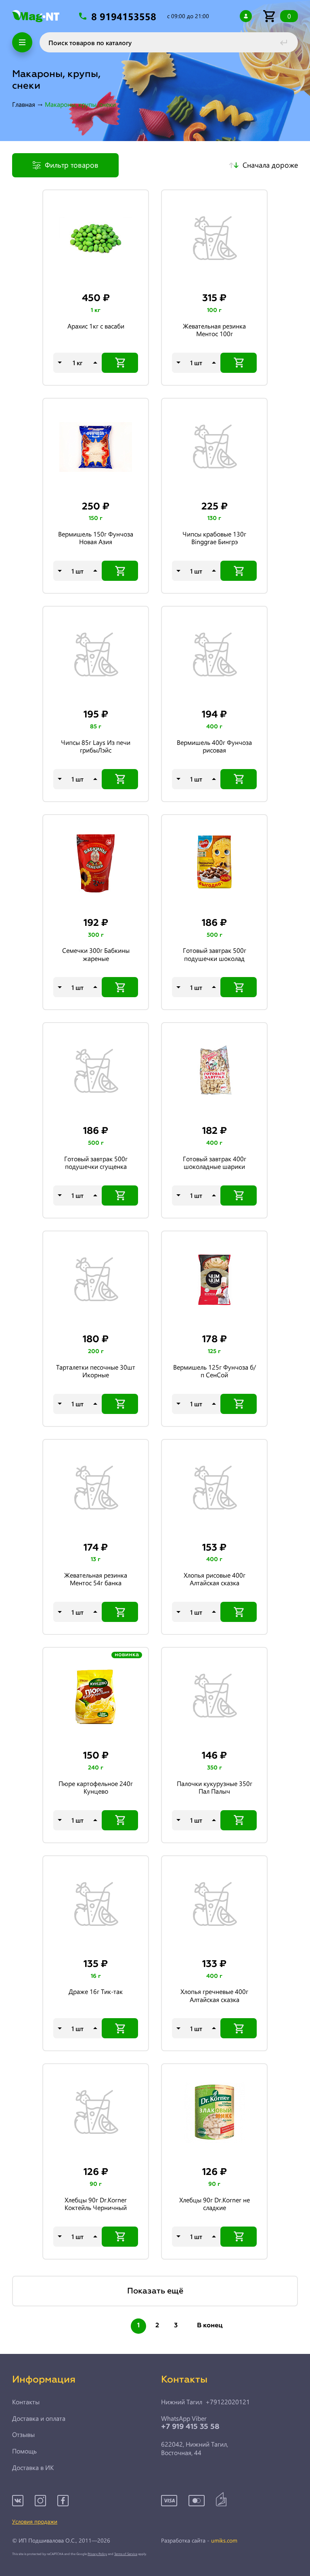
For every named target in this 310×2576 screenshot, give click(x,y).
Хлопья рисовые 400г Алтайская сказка (215, 1579)
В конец (210, 2326)
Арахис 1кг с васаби (96, 326)
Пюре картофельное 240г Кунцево (96, 1787)
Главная (24, 104)
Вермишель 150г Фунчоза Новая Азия (96, 538)
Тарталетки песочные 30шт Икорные (96, 1371)
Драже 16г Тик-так (96, 1992)
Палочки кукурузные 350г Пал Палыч (215, 1787)
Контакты (26, 2402)
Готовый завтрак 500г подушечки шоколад (215, 954)
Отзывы (23, 2435)
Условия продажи (35, 2521)
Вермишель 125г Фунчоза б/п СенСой (215, 1371)
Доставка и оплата (39, 2418)
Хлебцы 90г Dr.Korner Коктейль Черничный (96, 2204)
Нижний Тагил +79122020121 (205, 2402)
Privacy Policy (97, 2554)
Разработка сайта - (199, 2541)
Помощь (24, 2451)
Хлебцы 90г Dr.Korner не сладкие (215, 2204)
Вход (246, 16)
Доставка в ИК (33, 2468)
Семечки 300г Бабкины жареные (96, 954)
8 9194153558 (125, 16)
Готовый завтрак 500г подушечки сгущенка (96, 1163)
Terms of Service (126, 2554)
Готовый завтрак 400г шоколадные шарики (215, 1163)
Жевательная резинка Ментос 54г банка (96, 1579)
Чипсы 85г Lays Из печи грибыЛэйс (96, 746)
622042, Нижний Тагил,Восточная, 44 (195, 2448)
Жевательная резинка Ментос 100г (214, 330)
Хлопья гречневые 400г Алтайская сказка (214, 1995)
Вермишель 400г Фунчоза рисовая (214, 746)
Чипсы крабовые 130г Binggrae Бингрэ (214, 538)
